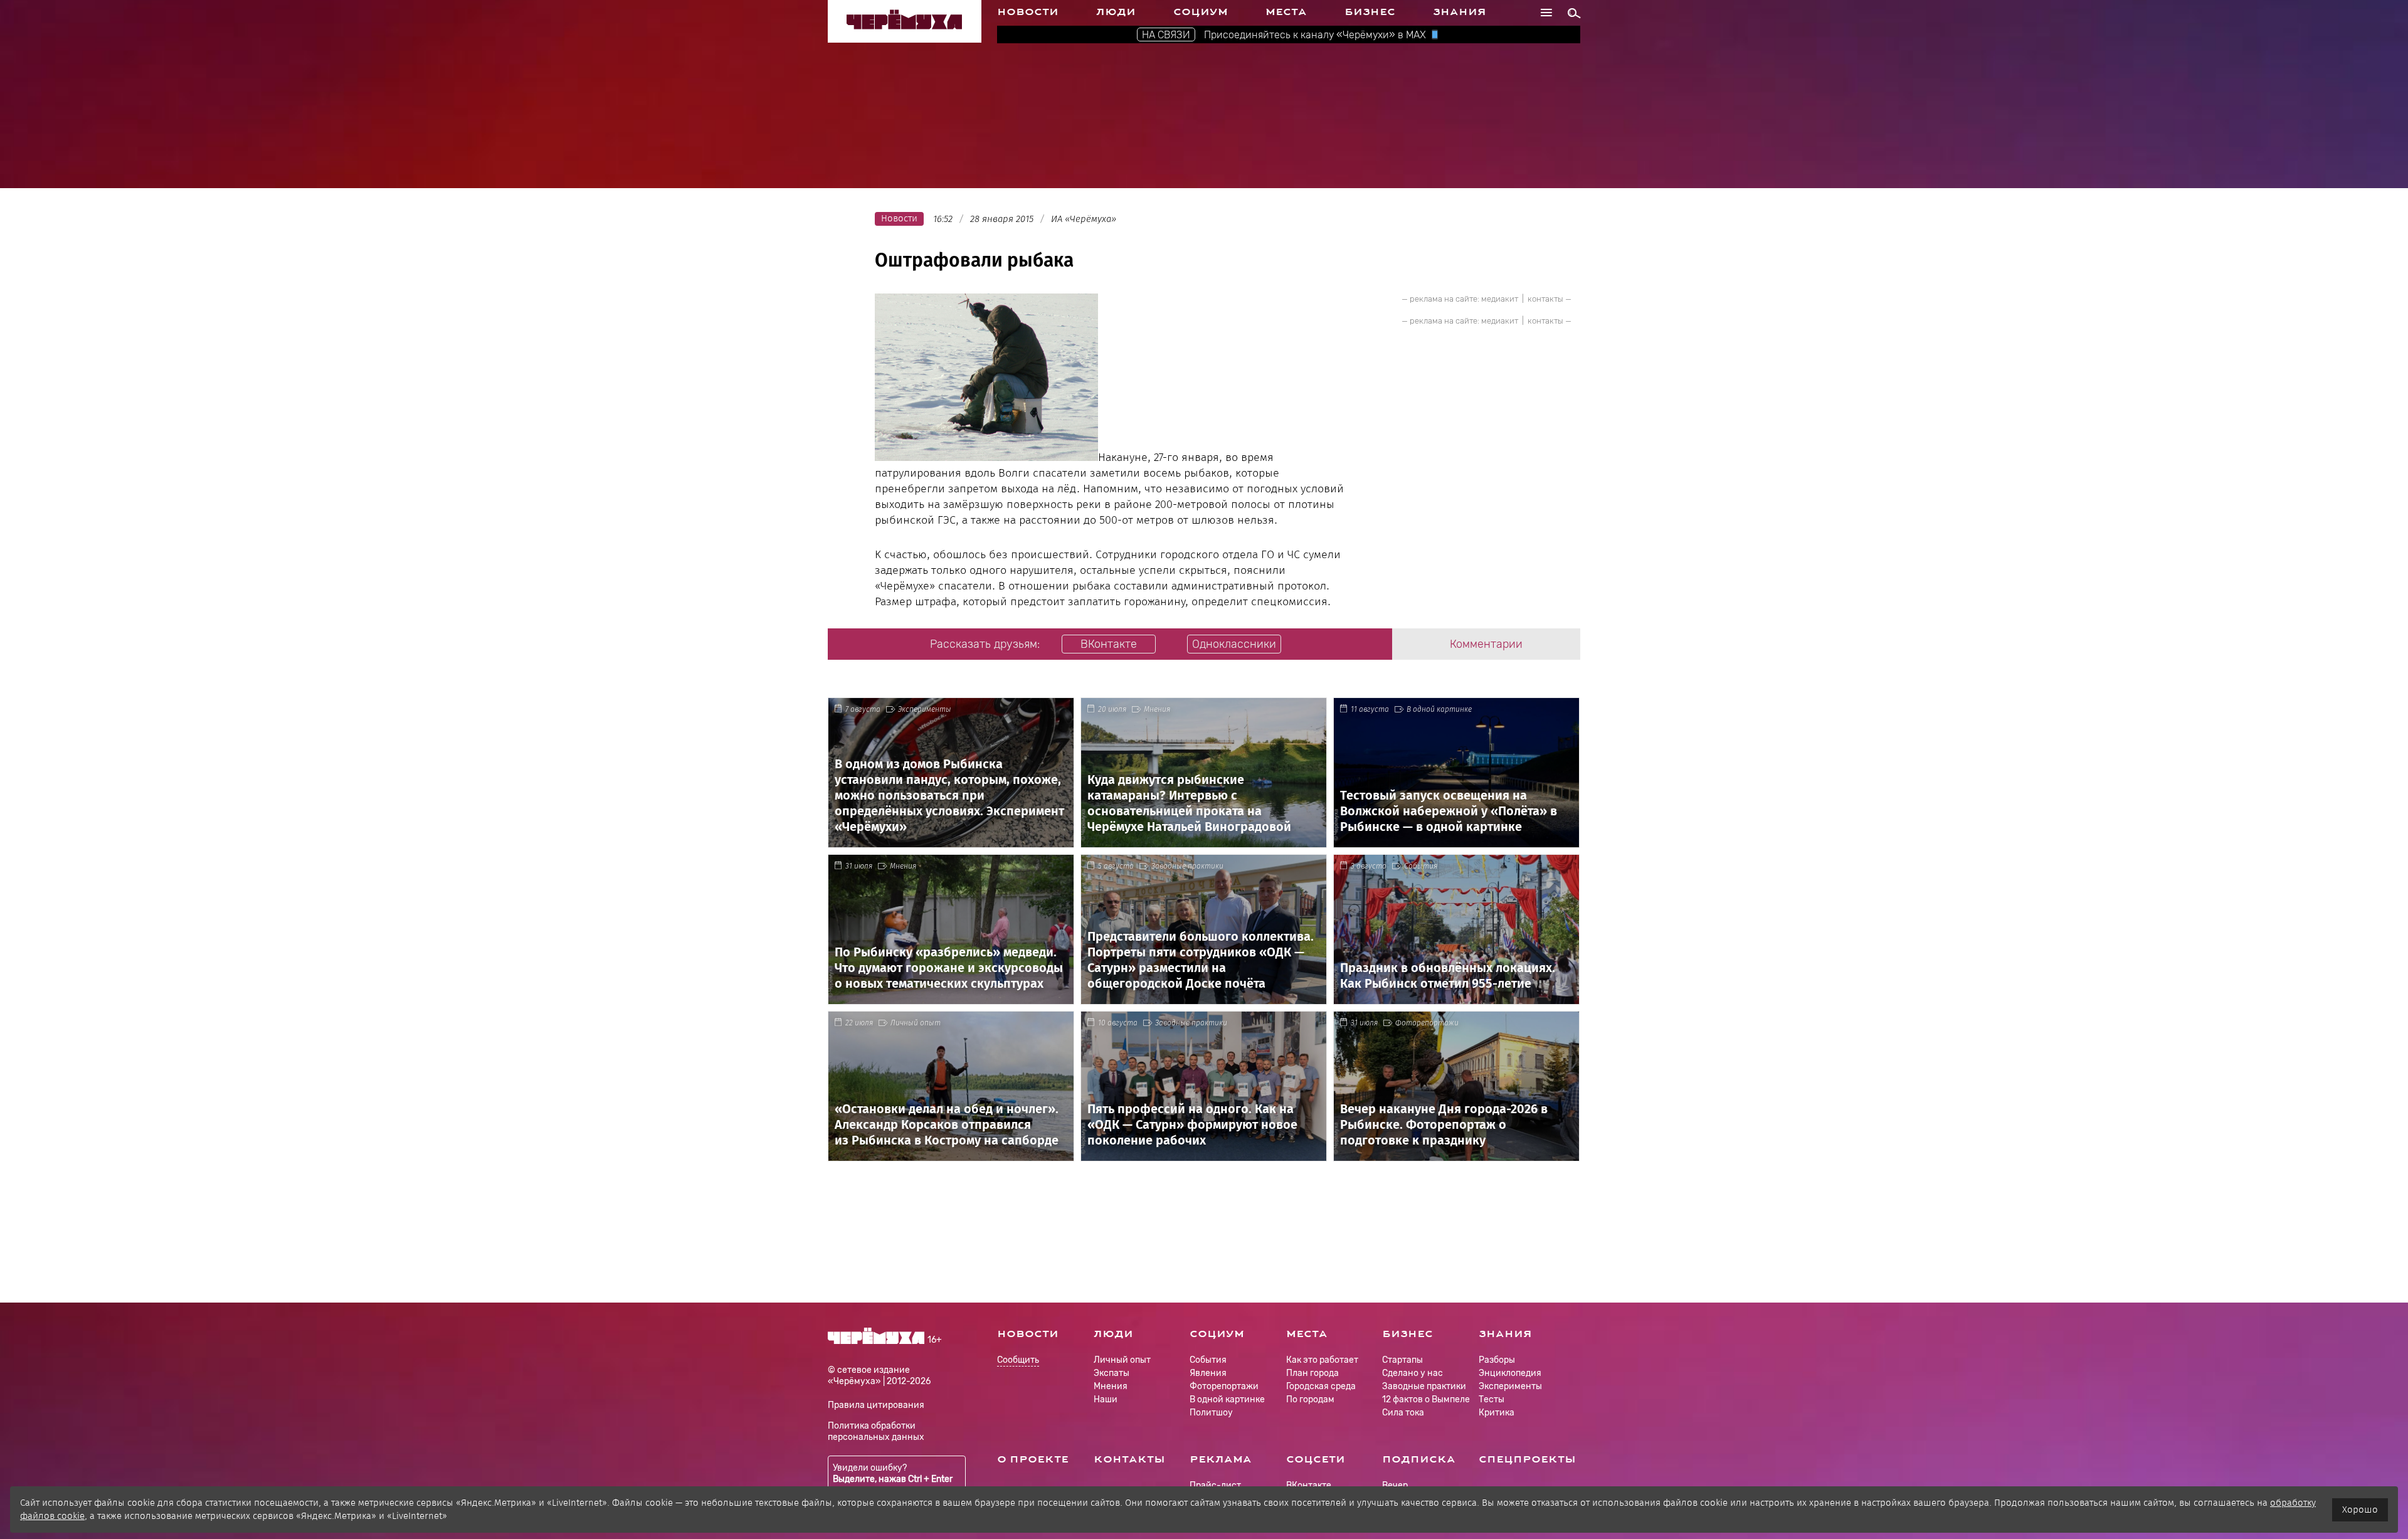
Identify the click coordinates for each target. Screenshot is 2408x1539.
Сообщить (1018, 1361)
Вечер (1395, 1485)
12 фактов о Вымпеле (1426, 1399)
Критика (1497, 1413)
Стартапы (1402, 1360)
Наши (1106, 1399)
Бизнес (1370, 12)
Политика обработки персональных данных (876, 1431)
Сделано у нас (1413, 1373)
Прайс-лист (1215, 1485)
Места (1286, 12)
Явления (1208, 1373)
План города (1312, 1373)
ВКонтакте (1309, 1485)
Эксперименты (925, 709)
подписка (1419, 1459)
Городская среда (1321, 1386)
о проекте (1033, 1459)
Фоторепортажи (1427, 1023)
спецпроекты (1527, 1459)
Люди (1116, 12)
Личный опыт (916, 1023)
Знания (1460, 12)
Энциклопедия (1510, 1373)
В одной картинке (1439, 709)
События (1421, 866)
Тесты (1492, 1399)
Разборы (1497, 1360)
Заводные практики (1187, 866)
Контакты (1129, 1459)
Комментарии (1486, 644)
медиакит (1500, 299)
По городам (1310, 1399)
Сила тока (1403, 1413)
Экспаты (1112, 1373)
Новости (1028, 12)
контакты (1545, 299)
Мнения (1157, 709)
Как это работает (1322, 1360)
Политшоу (1211, 1413)
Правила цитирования (876, 1405)
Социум (1201, 12)
